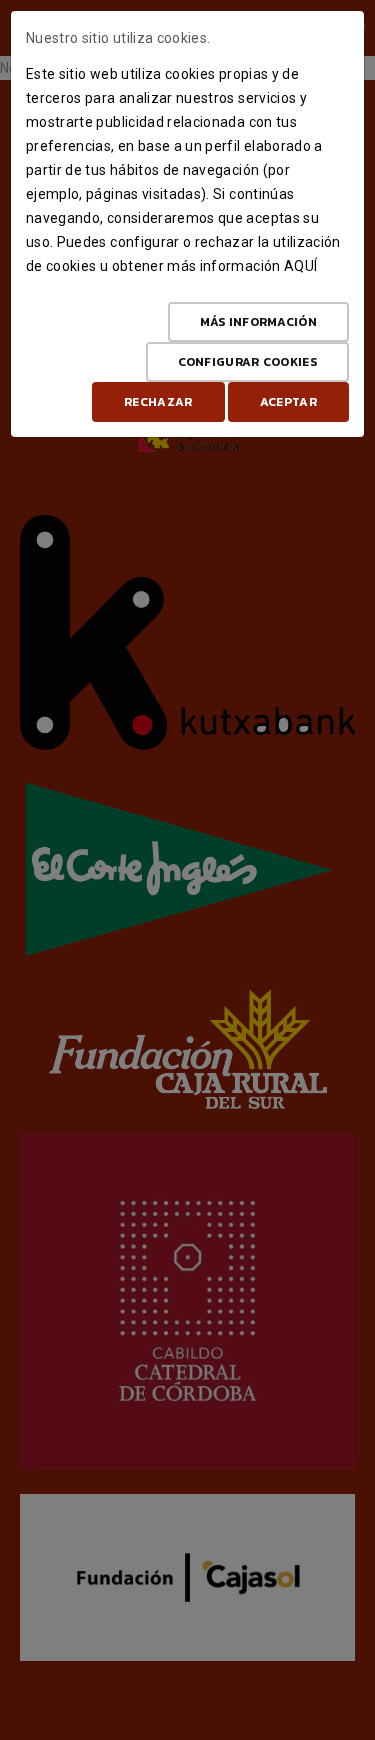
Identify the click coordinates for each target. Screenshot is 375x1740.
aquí (300, 266)
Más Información (259, 322)
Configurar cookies (247, 362)
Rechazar (158, 402)
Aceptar (288, 402)
